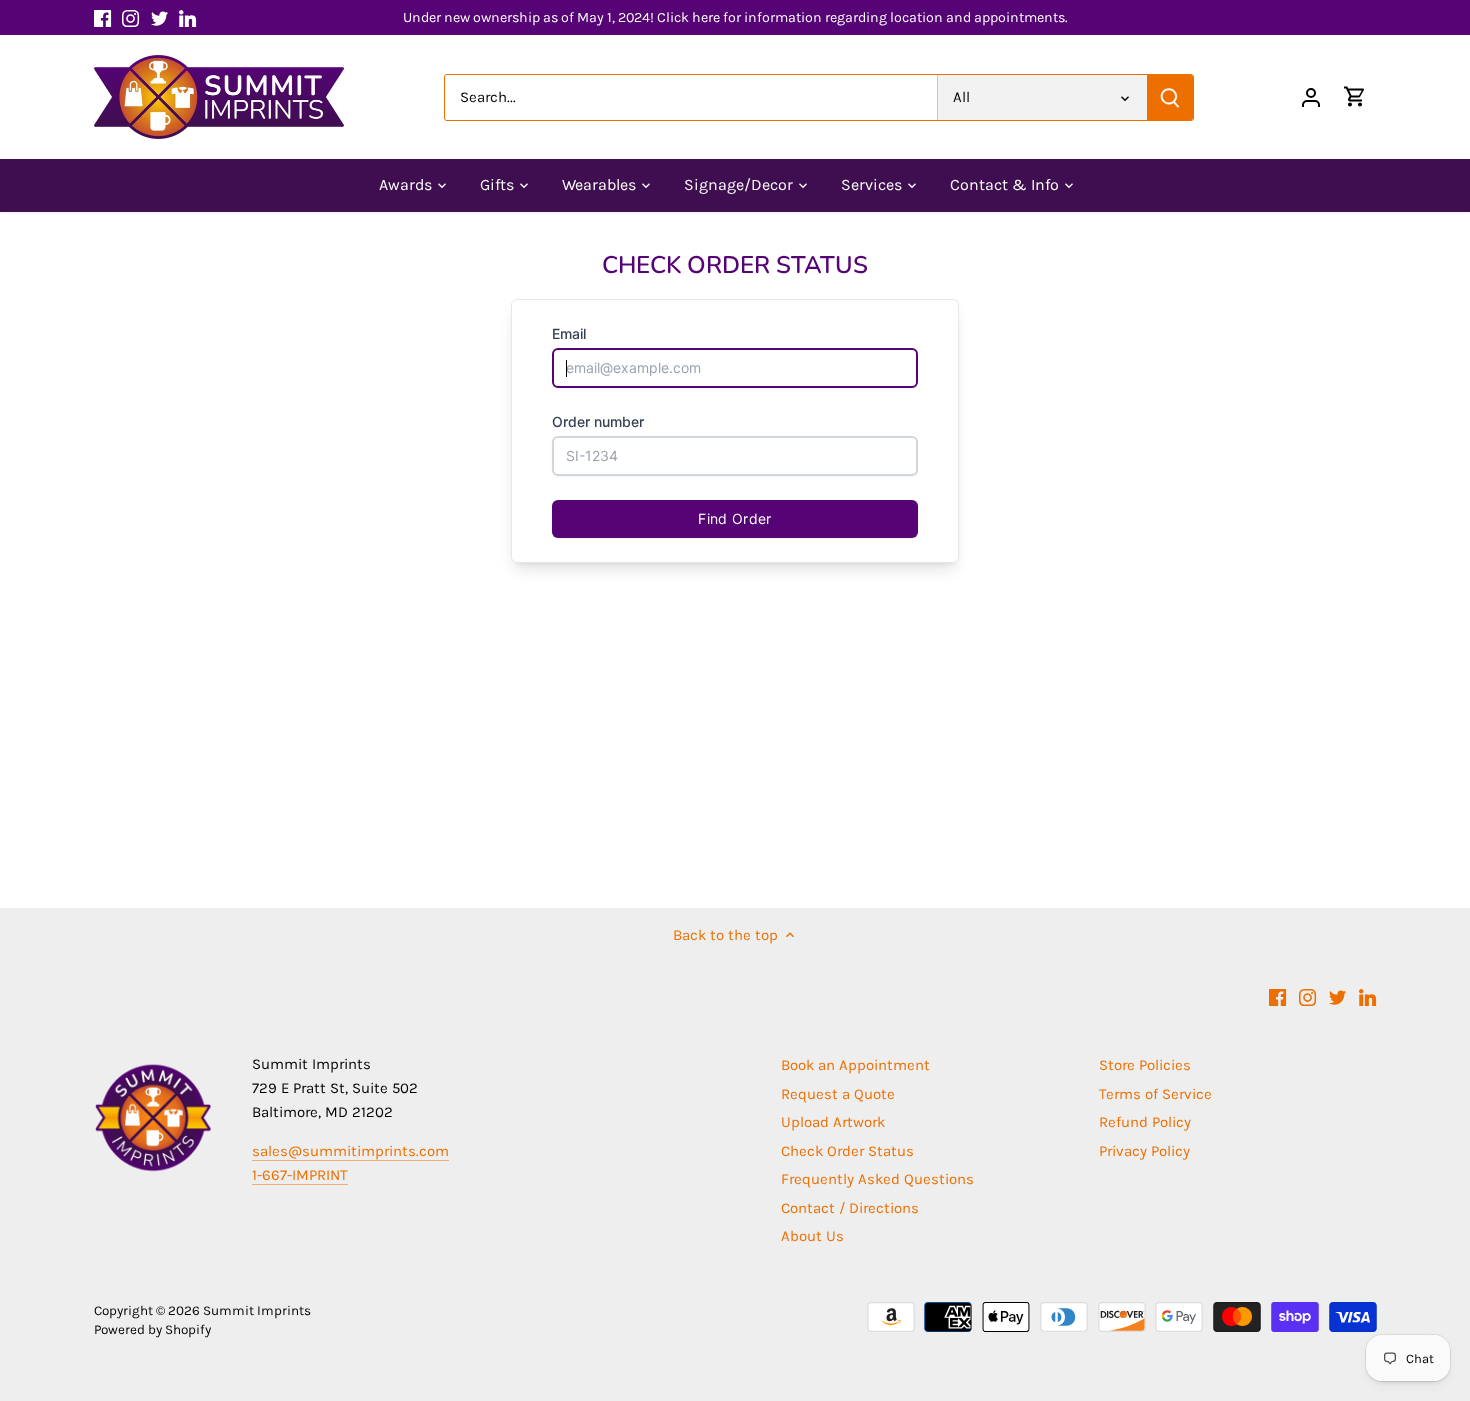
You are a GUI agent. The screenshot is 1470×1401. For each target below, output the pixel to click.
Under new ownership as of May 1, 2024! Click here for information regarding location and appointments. (735, 17)
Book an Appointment (855, 1065)
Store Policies (1145, 1065)
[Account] (1311, 97)
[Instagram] (130, 17)
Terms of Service (1155, 1094)
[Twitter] (159, 17)
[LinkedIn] (187, 17)
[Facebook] (102, 17)
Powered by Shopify (152, 1329)
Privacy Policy (1144, 1151)
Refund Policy (1145, 1122)
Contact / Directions (850, 1208)
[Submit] (1170, 97)
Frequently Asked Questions (877, 1179)
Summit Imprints (257, 1310)
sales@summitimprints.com (350, 1151)
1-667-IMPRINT (300, 1175)
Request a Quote (838, 1094)
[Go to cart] (1355, 97)
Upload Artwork (833, 1122)
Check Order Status (847, 1151)
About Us (812, 1236)
